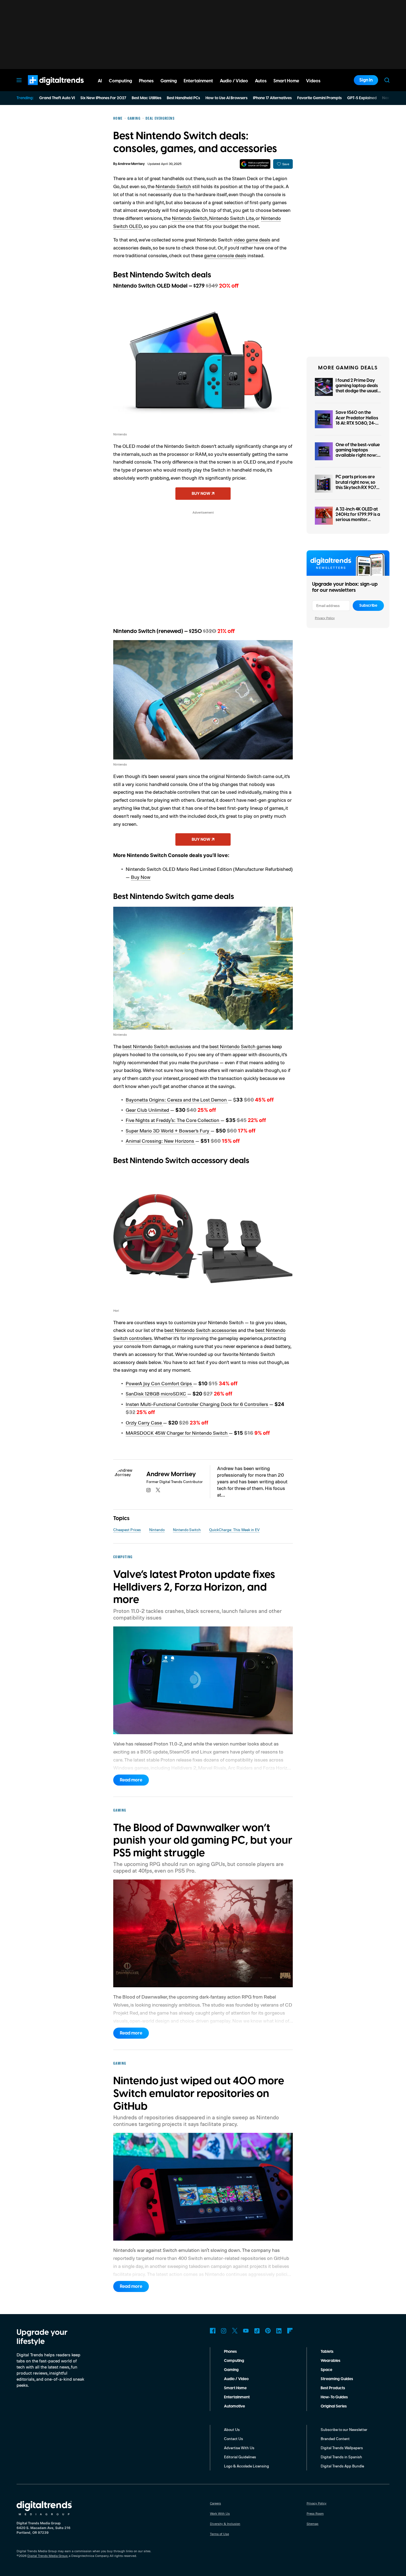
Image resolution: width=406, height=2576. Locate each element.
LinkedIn (279, 2331)
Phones (230, 2352)
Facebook (213, 2331)
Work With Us (220, 2513)
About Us (232, 2429)
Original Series (334, 2406)
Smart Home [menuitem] (286, 81)
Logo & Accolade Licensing (247, 2466)
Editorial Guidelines (240, 2457)
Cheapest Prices (127, 1530)
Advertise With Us (239, 2448)
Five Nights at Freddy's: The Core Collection (173, 1120)
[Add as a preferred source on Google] (255, 164)
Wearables (330, 2361)
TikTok (257, 2331)
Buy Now (141, 877)
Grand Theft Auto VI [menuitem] (57, 98)
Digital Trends (46, 88)
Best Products (333, 2388)
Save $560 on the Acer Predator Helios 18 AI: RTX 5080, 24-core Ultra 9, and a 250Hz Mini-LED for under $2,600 (357, 426)
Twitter (235, 2331)
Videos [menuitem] (313, 81)
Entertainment (237, 2397)
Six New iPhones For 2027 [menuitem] (103, 98)
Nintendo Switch (173, 186)
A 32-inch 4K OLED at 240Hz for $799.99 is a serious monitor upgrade (358, 517)
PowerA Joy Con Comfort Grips (159, 1383)
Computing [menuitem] (120, 81)
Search (387, 80)
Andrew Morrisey (131, 164)
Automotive (234, 2406)
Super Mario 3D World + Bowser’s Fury (168, 1131)
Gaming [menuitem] (169, 81)
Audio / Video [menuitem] (234, 81)
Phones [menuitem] (146, 81)
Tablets (327, 2352)
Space (326, 2370)
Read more (131, 1780)
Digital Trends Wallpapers (342, 2448)
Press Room (315, 2513)
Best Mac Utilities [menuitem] (147, 98)
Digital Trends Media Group (48, 2556)
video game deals (252, 240)
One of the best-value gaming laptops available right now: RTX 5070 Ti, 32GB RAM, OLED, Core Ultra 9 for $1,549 (358, 458)
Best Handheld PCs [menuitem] (183, 98)
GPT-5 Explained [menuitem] (362, 98)
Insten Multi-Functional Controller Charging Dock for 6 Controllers (197, 1404)
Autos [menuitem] (261, 81)
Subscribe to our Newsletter (344, 2429)
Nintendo (157, 1530)
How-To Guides (334, 2397)
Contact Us (234, 2439)
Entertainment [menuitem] (198, 81)
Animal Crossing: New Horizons (160, 1141)
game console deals (225, 255)
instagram (149, 1490)
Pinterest (268, 2331)
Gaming (231, 2370)
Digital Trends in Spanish (341, 2457)
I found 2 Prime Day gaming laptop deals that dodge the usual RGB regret (357, 388)
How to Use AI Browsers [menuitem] (226, 98)
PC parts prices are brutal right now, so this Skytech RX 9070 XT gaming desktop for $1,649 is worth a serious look (358, 490)
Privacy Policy (325, 618)
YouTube (246, 2331)
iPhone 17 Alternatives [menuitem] (272, 98)
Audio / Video (236, 2379)
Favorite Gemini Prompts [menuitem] (319, 98)
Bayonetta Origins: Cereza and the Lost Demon (177, 1100)
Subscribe (368, 606)
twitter (158, 1490)
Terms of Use (219, 2534)
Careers (215, 2503)
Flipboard (290, 2331)
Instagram (224, 2331)
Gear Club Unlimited (148, 1110)
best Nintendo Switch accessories (201, 1330)
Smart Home (235, 2388)
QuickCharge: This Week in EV (234, 1530)
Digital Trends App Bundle (342, 2466)
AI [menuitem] (100, 81)
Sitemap (313, 2524)
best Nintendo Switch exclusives (157, 1046)
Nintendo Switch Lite (231, 218)
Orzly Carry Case (144, 1423)
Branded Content (335, 2439)
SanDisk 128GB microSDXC (156, 1394)
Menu (19, 80)
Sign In (366, 80)
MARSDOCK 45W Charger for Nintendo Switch (177, 1433)
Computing (234, 2361)
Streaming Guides (337, 2379)
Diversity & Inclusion (225, 2524)
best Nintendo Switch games (240, 1046)
